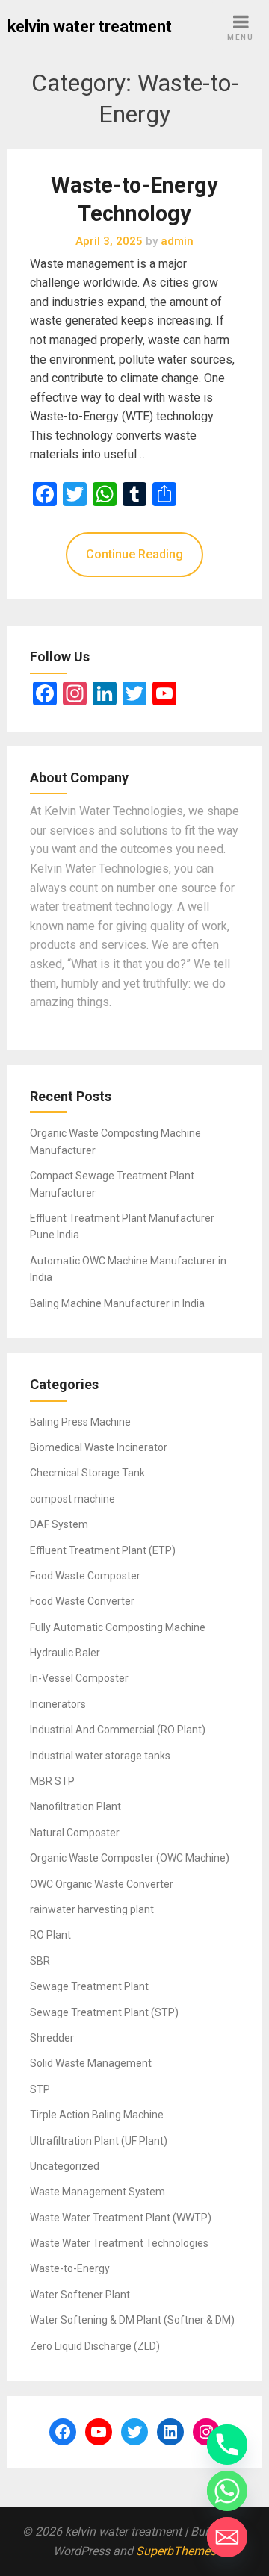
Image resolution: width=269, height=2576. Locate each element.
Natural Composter (75, 1833)
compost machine (72, 1499)
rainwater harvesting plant (92, 1909)
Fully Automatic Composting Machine (118, 1627)
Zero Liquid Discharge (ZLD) (95, 2346)
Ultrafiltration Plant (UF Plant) (99, 2141)
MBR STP (52, 1781)
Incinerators (58, 1704)
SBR (40, 1961)
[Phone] (227, 2445)
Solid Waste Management (91, 2063)
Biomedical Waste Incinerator (99, 1447)
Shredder (52, 2038)
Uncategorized (65, 2166)
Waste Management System (98, 2192)
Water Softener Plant (80, 2295)
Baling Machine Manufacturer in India (117, 1303)
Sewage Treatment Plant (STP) (104, 2012)
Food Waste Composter (85, 1576)
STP (40, 2089)
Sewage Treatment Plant (89, 1986)
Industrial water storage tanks (100, 1756)
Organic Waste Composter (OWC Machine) (130, 1858)
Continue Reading (134, 554)
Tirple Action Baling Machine (97, 2115)
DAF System (59, 1524)
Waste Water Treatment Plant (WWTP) (121, 2218)
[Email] (227, 2537)
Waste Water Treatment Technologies (119, 2243)
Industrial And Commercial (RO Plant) (118, 1730)
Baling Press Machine (80, 1422)
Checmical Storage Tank (87, 1473)
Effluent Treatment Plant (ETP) (103, 1550)
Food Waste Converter (82, 1601)
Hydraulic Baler (65, 1653)
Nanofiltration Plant (75, 1806)
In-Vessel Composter (79, 1678)
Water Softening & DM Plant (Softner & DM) (132, 2320)
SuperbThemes (176, 2551)
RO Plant (50, 1935)
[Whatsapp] (227, 2491)
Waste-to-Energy (70, 2268)
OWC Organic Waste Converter (102, 1884)
